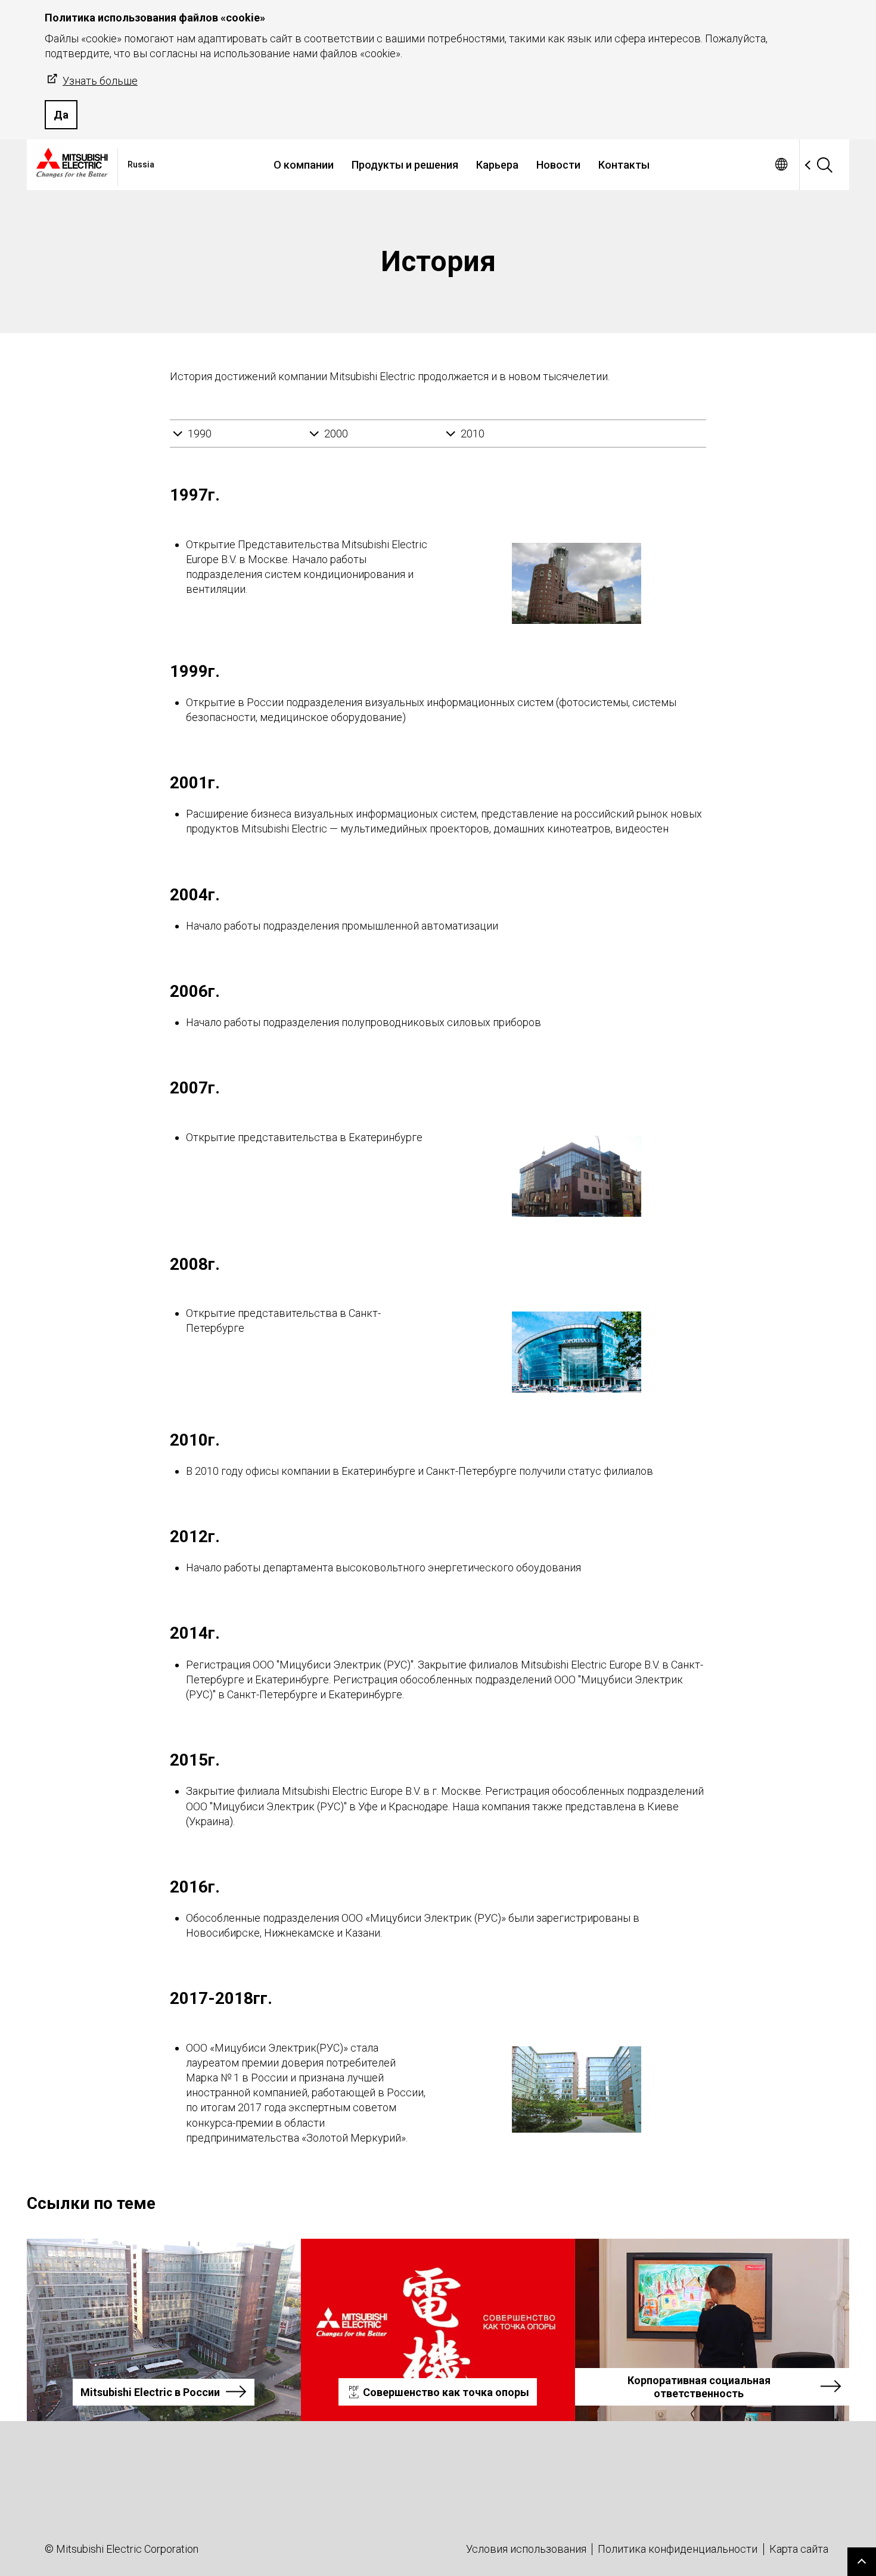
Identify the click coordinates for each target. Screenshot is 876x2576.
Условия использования (526, 2549)
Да (61, 115)
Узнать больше (100, 81)
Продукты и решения (405, 165)
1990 (200, 434)
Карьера (497, 165)
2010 (473, 434)
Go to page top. (862, 2562)
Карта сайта (799, 2549)
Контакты (624, 165)
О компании (304, 165)
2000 (336, 434)
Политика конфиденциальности (678, 2549)
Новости (558, 165)
